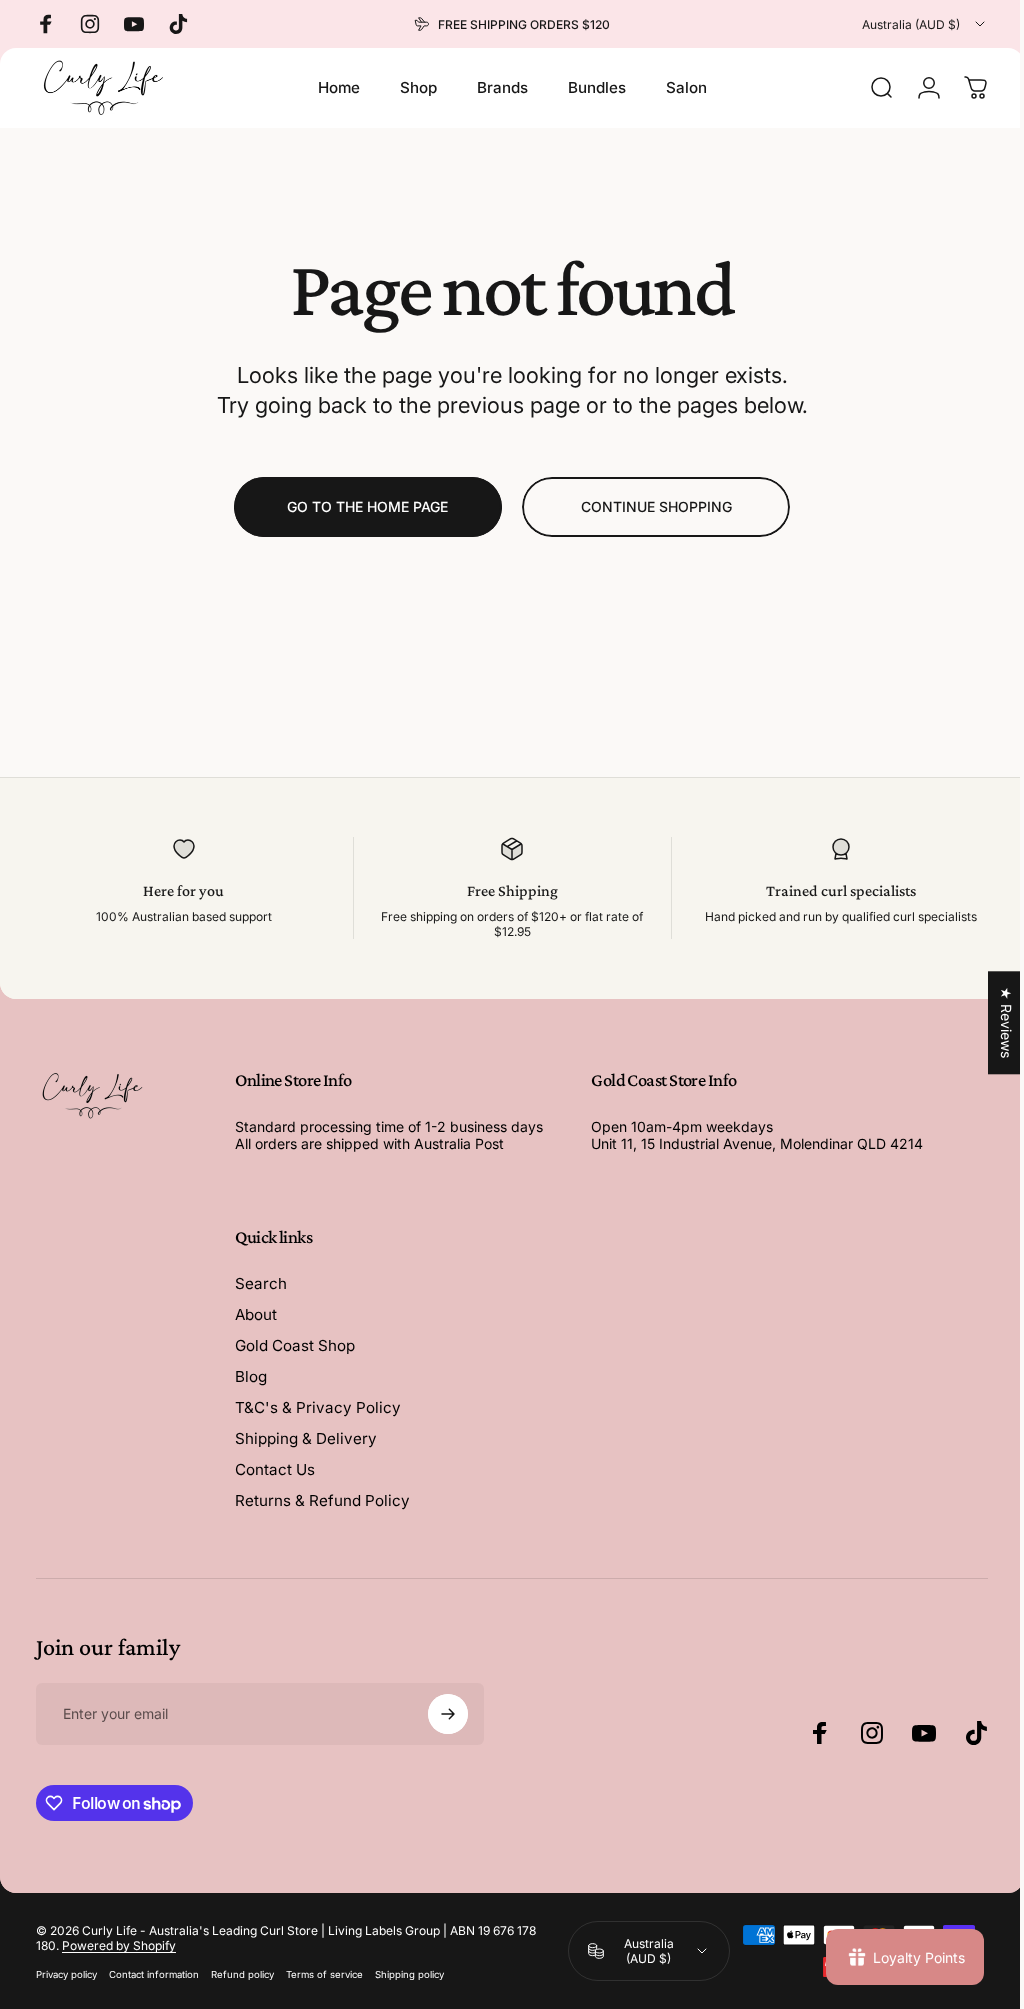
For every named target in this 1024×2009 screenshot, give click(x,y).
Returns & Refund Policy (322, 1500)
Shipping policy (409, 1974)
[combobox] (925, 24)
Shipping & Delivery (306, 1438)
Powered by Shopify (119, 1945)
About (256, 1314)
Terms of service (324, 1974)
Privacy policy (66, 1974)
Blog (251, 1376)
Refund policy (242, 1974)
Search (261, 1283)
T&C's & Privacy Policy (318, 1407)
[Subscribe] (448, 1714)
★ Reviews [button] (991, 1022)
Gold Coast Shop (295, 1345)
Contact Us (275, 1469)
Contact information (154, 1974)
